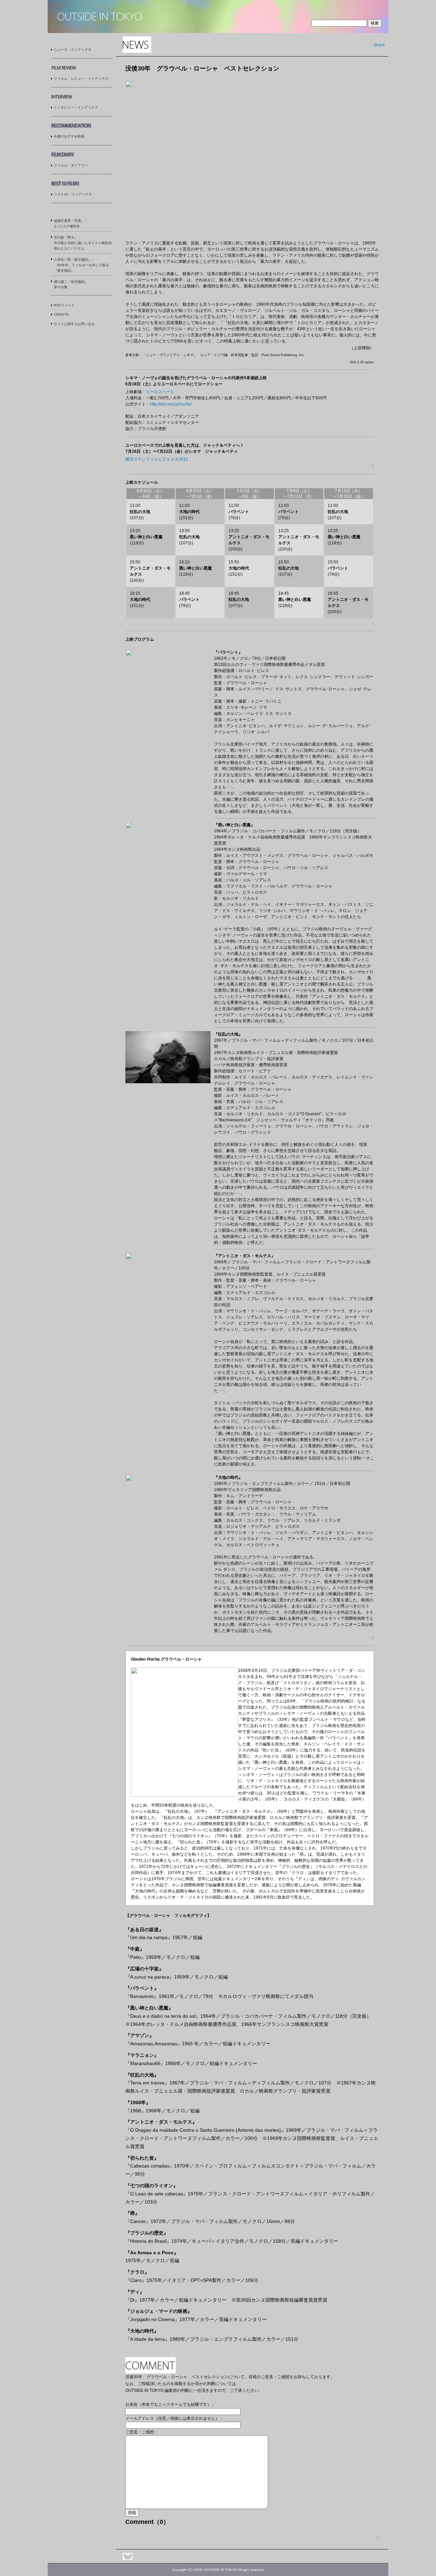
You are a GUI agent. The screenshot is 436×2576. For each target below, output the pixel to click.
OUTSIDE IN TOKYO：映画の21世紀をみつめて (100, 17)
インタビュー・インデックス (76, 107)
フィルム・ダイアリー (71, 165)
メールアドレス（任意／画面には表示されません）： (174, 2418)
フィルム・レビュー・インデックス (81, 78)
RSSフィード (64, 305)
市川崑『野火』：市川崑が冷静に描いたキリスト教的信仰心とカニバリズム (83, 243)
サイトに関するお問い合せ (74, 324)
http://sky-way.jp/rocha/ (171, 404)
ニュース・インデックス (73, 50)
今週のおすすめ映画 (69, 136)
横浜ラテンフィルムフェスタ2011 (157, 459)
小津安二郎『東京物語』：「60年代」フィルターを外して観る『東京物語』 (81, 265)
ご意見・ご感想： (142, 2432)
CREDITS (61, 314)
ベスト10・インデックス (73, 194)
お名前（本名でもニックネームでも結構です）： (170, 2404)
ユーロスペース (160, 392)
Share (379, 45)
